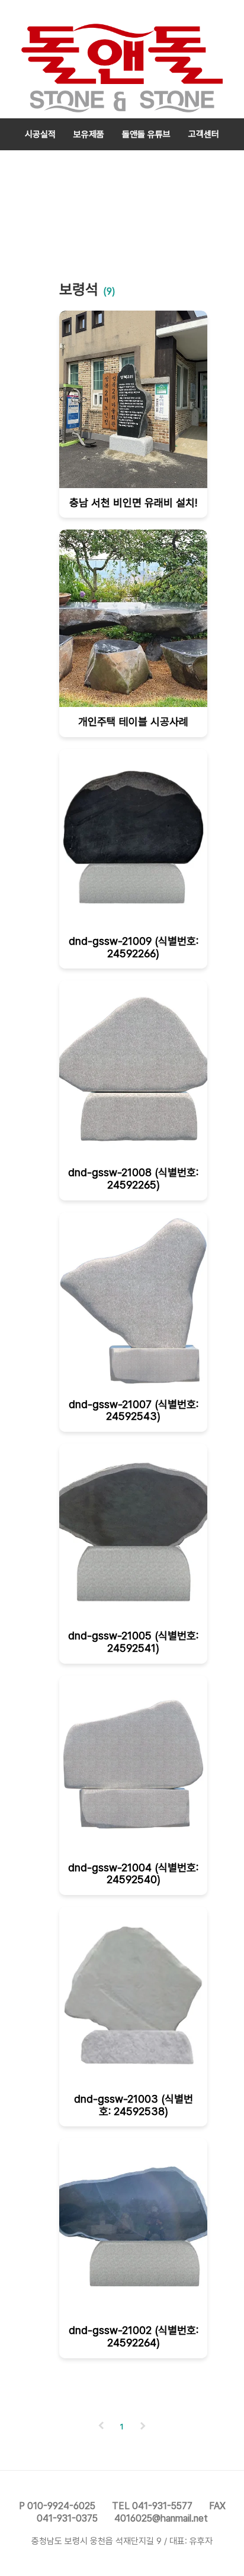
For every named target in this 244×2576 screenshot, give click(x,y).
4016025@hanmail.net (161, 2518)
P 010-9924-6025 (57, 2506)
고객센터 (204, 134)
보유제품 (89, 134)
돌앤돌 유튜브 (146, 134)
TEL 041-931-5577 (152, 2506)
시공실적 (40, 134)
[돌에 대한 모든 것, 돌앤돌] (122, 59)
